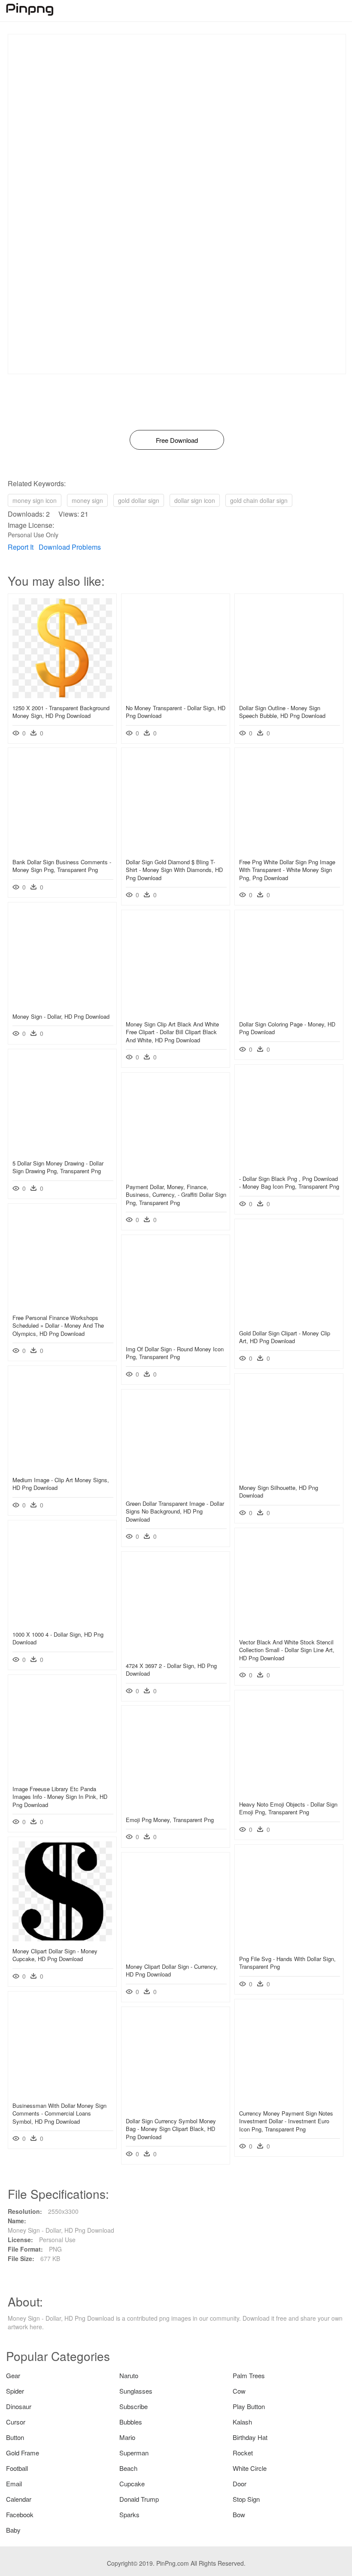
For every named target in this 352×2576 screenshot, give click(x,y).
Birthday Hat (250, 2437)
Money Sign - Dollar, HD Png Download (61, 1016)
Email (14, 2484)
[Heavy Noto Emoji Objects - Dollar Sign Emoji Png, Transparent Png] (289, 1792)
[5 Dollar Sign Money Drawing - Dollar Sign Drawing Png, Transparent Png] (62, 1151)
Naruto (129, 2375)
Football (17, 2468)
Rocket (243, 2453)
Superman (134, 2453)
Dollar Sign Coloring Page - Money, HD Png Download (287, 1028)
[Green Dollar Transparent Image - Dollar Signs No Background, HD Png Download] (176, 1491)
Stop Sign (246, 2499)
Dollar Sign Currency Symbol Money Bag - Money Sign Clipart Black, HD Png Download (171, 2129)
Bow (239, 2514)
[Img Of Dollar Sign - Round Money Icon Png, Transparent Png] (176, 1337)
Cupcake (132, 2484)
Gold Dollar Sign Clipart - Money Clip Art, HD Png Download (285, 1337)
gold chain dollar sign (259, 500)
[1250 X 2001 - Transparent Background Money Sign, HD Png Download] (62, 696)
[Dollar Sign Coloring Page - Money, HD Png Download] (289, 1012)
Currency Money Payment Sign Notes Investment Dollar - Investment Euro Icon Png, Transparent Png (286, 2121)
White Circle (250, 2468)
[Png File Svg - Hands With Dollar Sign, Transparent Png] (289, 1946)
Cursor (16, 2422)
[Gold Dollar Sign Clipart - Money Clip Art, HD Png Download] (289, 1321)
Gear (13, 2375)
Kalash (242, 2422)
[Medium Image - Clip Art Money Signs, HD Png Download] (62, 1468)
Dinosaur (19, 2406)
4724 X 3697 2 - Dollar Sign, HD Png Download (171, 1669)
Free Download (177, 440)
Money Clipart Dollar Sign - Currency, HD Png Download (172, 1970)
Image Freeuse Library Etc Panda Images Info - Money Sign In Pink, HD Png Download (60, 1797)
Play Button (249, 2406)
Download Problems (70, 547)
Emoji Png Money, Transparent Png (170, 1820)
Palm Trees (249, 2375)
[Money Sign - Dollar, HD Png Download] (62, 1004)
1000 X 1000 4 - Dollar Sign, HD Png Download (58, 1638)
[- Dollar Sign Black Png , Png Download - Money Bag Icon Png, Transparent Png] (289, 1166)
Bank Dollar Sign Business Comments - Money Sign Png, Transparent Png (62, 866)
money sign (87, 500)
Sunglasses (136, 2391)
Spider (15, 2391)
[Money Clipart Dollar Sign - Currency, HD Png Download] (176, 1954)
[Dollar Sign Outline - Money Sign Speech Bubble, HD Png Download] (289, 696)
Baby (13, 2530)
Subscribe (134, 2406)
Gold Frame (23, 2453)
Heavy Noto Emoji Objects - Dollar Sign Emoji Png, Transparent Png (288, 1808)
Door (240, 2484)
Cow (239, 2391)
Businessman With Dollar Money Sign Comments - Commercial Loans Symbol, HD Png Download (59, 2113)
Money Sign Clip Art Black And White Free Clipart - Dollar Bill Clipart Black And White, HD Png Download (172, 1032)
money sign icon (35, 500)
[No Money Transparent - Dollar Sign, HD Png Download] (176, 696)
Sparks (129, 2514)
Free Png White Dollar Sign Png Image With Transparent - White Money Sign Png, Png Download (287, 870)
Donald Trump (139, 2499)
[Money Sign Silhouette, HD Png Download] (289, 1475)
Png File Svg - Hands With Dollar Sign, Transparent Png (287, 1963)
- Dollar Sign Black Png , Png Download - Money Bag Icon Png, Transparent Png (289, 1182)
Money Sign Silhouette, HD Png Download (279, 1491)
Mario (127, 2437)
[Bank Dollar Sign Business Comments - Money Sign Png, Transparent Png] (62, 850)
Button (15, 2437)
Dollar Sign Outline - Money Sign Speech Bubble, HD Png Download (282, 712)
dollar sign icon (195, 500)
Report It (21, 547)
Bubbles (131, 2422)
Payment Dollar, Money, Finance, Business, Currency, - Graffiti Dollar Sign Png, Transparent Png (176, 1194)
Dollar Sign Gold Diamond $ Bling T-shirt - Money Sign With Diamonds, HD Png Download (174, 870)
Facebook (20, 2514)
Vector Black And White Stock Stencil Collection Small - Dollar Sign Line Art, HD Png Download (287, 1650)
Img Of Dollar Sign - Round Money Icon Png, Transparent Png (175, 1353)
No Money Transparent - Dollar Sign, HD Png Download (176, 712)
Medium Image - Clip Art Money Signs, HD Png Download (61, 1484)
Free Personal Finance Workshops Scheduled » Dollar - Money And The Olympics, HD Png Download (58, 1325)
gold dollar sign (139, 500)
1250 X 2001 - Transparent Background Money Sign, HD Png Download (61, 712)
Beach (128, 2468)
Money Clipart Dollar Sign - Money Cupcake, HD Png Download (55, 1955)
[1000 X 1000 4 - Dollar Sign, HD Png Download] (62, 1622)
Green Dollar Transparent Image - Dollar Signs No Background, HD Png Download (175, 1511)
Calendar (19, 2499)
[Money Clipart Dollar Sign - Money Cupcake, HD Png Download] (62, 1939)
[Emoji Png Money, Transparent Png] (176, 1807)
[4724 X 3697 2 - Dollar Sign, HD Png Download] (176, 1653)
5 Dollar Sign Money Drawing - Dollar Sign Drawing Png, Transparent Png (58, 1167)
